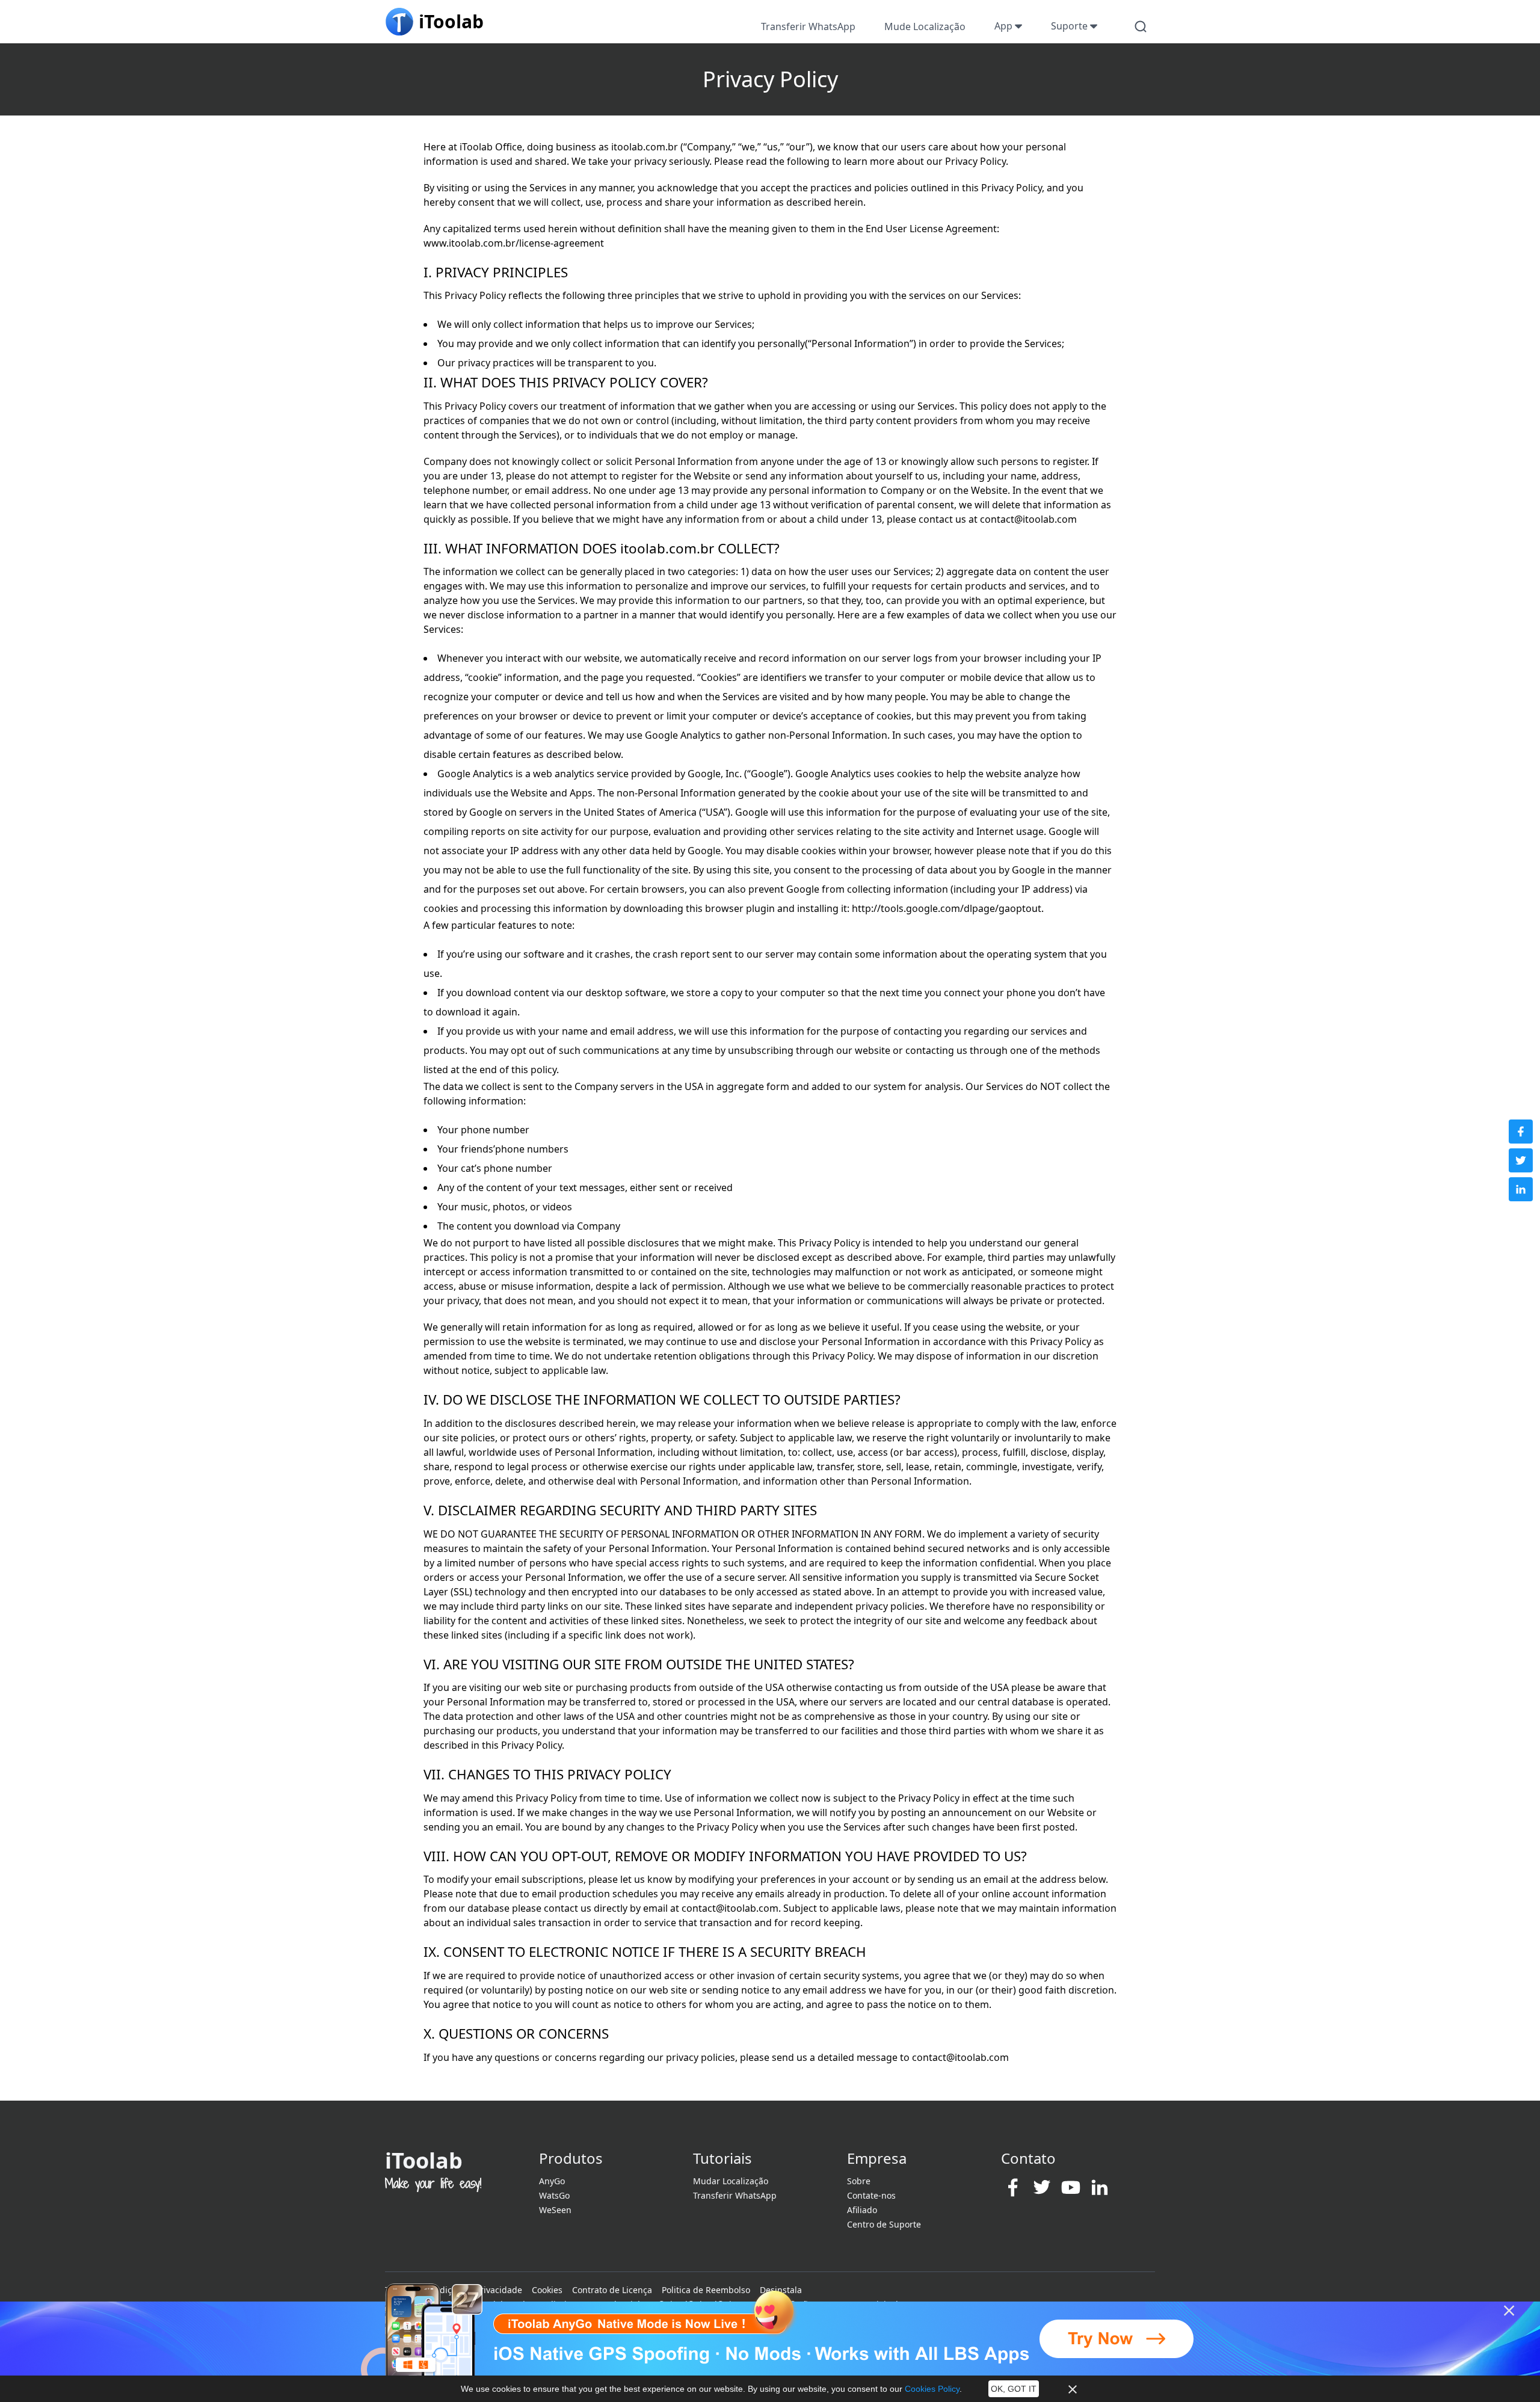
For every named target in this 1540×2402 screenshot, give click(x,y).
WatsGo (554, 2195)
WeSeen (555, 2210)
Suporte (1070, 26)
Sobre (859, 2181)
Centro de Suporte (884, 2224)
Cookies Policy (932, 2389)
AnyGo (552, 2181)
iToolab (424, 2160)
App (1005, 26)
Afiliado (862, 2210)
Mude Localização (925, 26)
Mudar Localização (731, 2181)
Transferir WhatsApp (808, 26)
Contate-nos (871, 2195)
